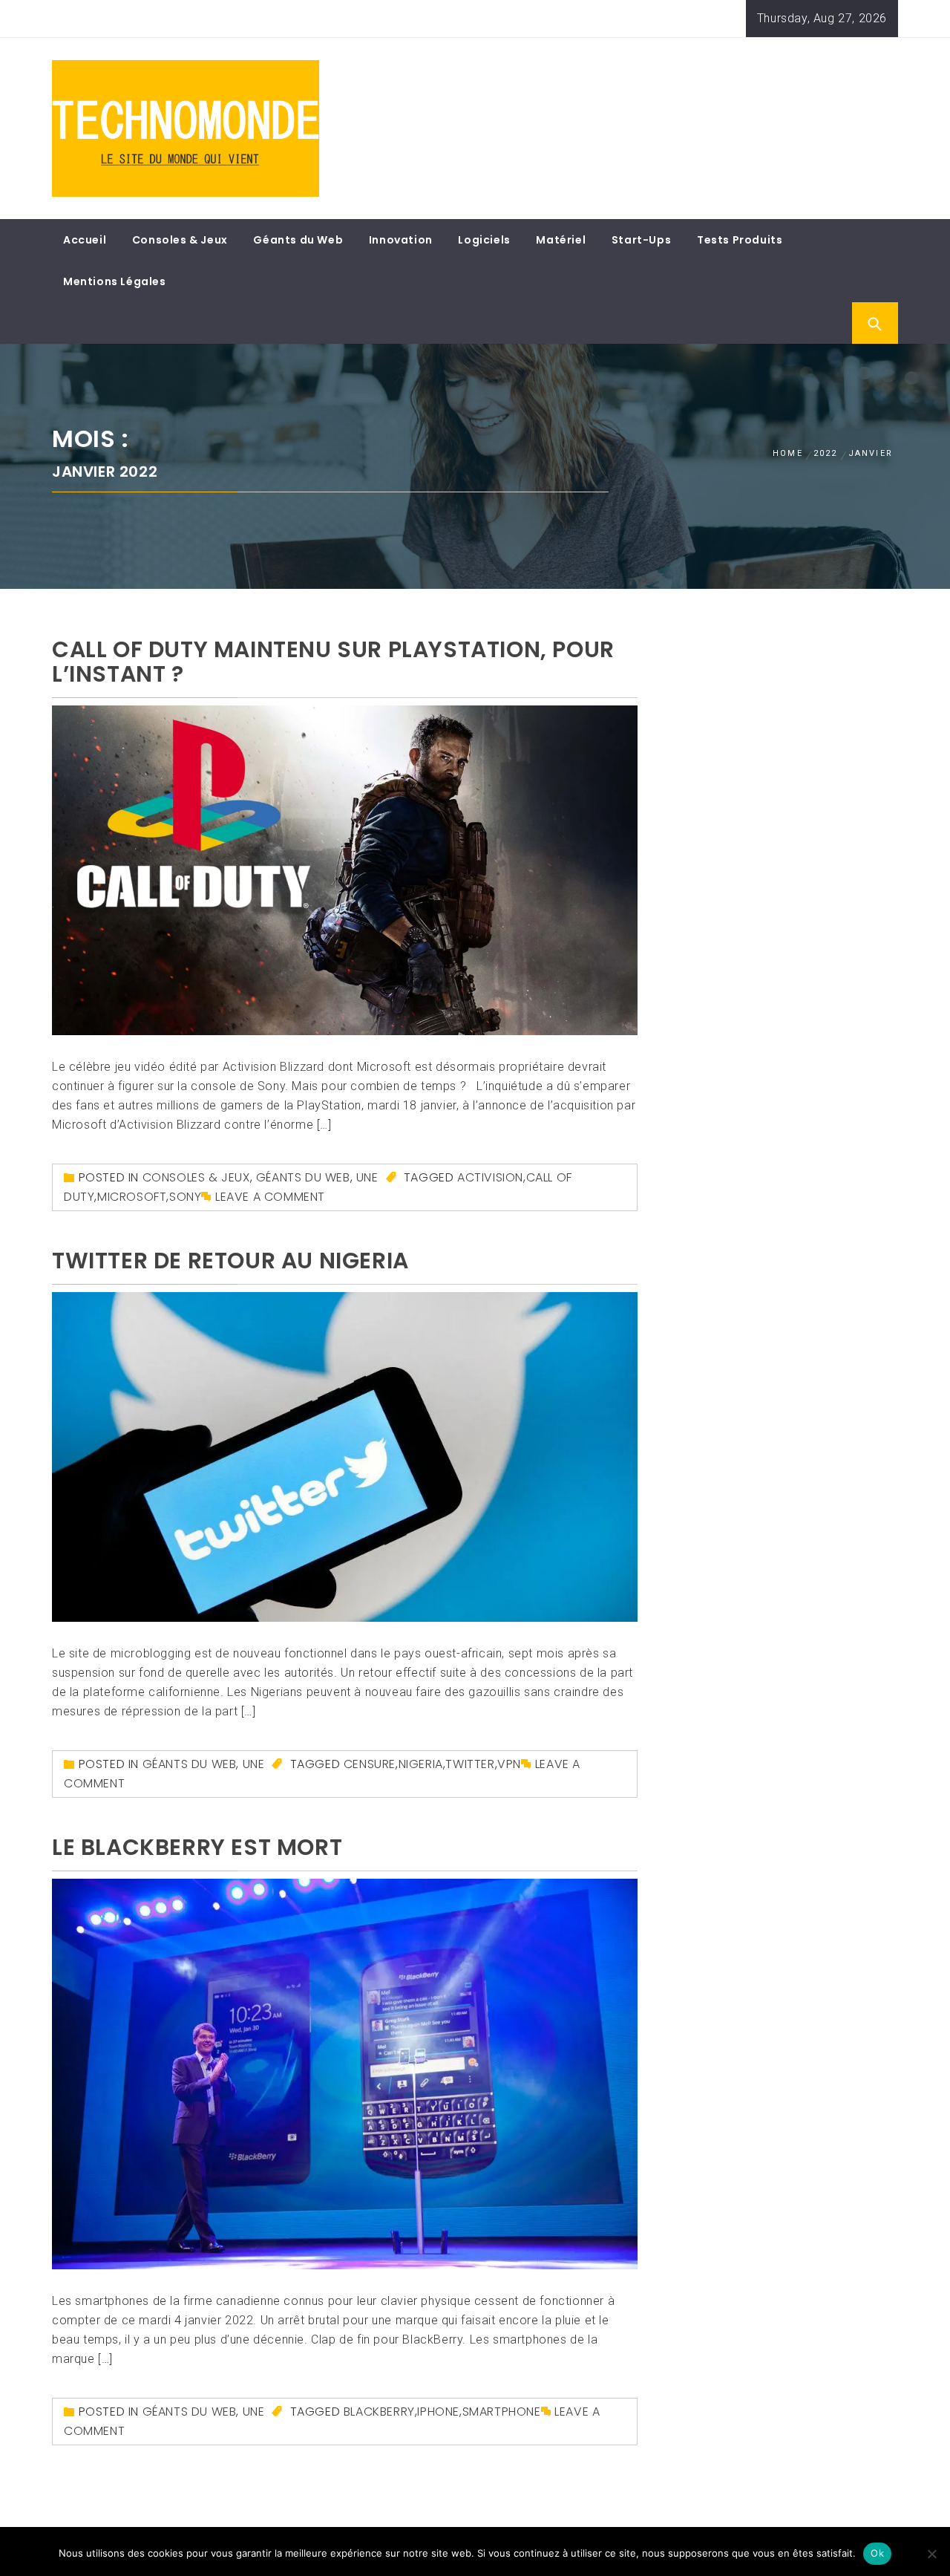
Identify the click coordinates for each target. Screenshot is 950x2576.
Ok (877, 2553)
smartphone (502, 2412)
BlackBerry (379, 2412)
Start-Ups (641, 240)
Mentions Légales (115, 281)
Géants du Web (298, 240)
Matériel (561, 240)
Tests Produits (740, 240)
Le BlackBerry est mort (197, 1847)
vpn (509, 1764)
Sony (185, 1197)
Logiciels (484, 240)
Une (367, 1177)
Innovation (401, 240)
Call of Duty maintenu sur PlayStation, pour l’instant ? (333, 662)
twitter (470, 1764)
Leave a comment (270, 1197)
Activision (490, 1177)
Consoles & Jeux (180, 240)
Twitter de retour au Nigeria (230, 1261)
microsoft (132, 1197)
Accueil (85, 240)
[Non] (931, 2554)
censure (370, 1764)
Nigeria (421, 1764)
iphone (438, 2412)
